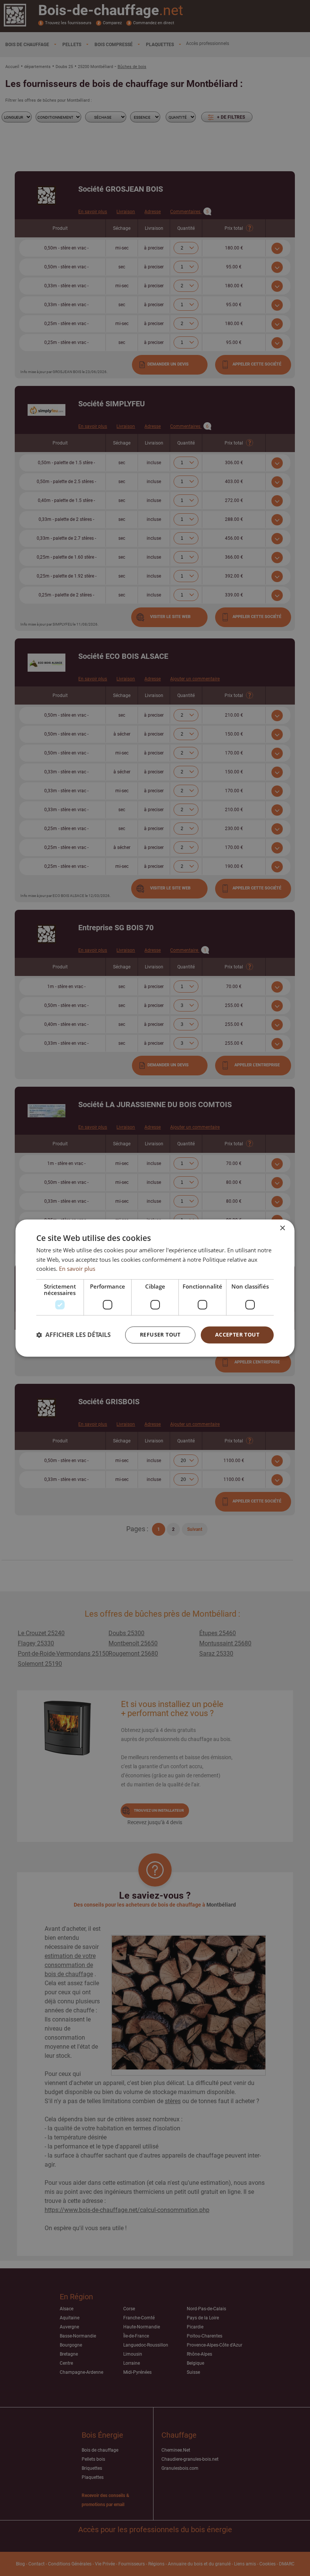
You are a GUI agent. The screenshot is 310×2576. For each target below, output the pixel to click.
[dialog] (155, 1288)
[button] (74, 1335)
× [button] (282, 1228)
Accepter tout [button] (237, 1334)
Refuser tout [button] (160, 1334)
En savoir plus (77, 1269)
